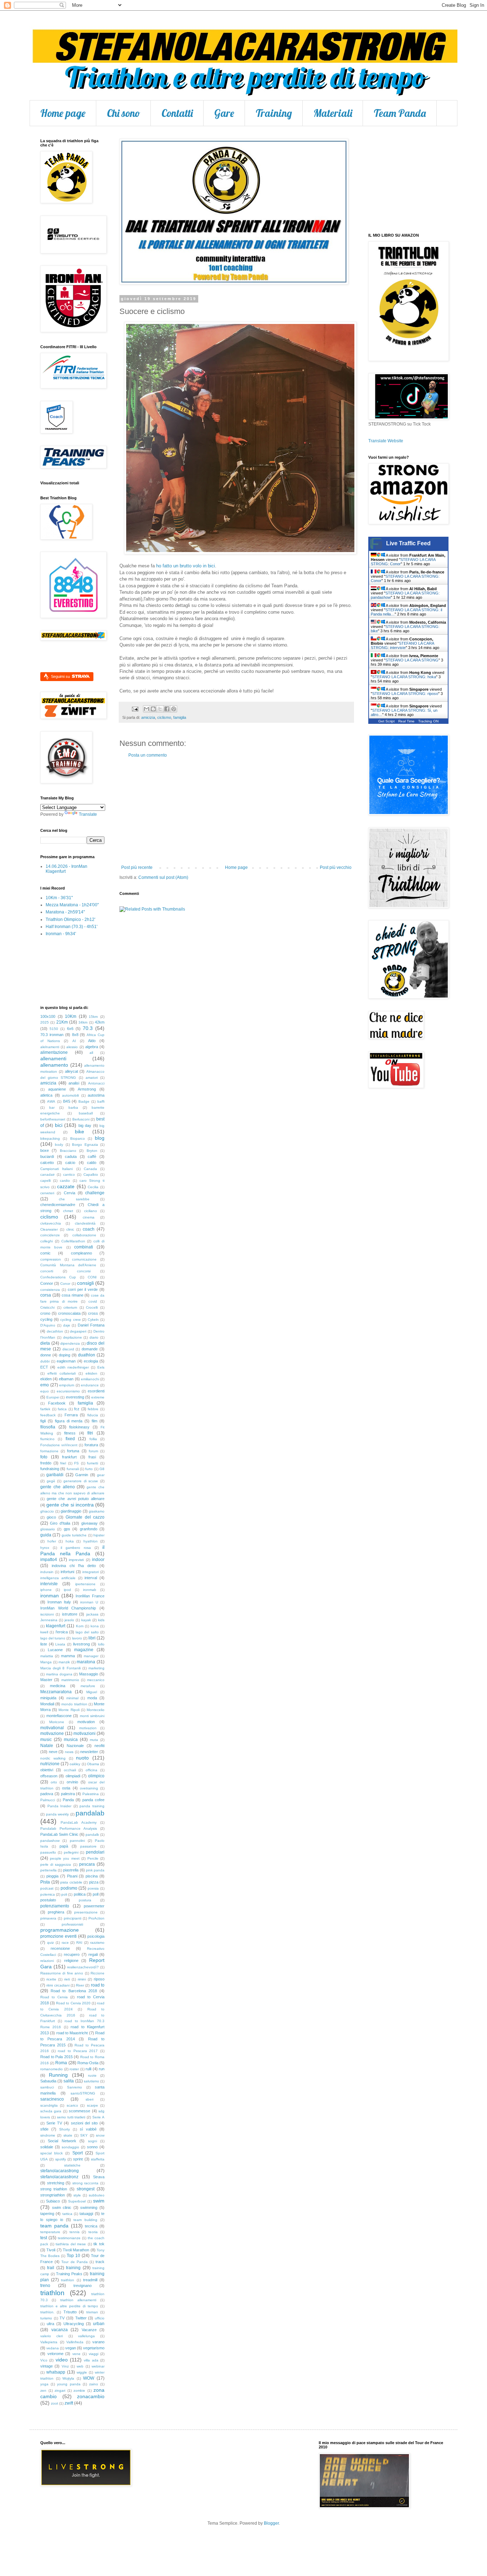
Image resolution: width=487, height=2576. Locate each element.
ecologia (91, 1361)
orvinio (72, 1782)
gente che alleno (58, 1487)
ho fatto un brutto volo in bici (186, 566)
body (59, 1145)
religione (71, 1961)
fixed (70, 1439)
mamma (68, 1656)
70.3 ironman (52, 1035)
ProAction (96, 1918)
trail (51, 2268)
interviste (49, 1584)
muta (94, 1740)
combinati (84, 1247)
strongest (86, 2189)
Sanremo (75, 2087)
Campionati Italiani (57, 1169)
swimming (89, 2207)
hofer (52, 1541)
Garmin (82, 1475)
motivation (86, 1722)
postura (85, 1900)
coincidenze (50, 1235)
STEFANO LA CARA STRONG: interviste (402, 645)
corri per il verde (83, 1289)
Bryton (92, 1151)
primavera (48, 1918)
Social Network (62, 2141)
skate (68, 2135)
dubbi (45, 1361)
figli (43, 1421)
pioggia (52, 1876)
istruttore (70, 1614)
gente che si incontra (70, 1505)
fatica (62, 1409)
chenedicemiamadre (58, 1205)
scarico (72, 2105)
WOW (89, 2378)
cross (93, 1313)
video (62, 2360)
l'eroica (62, 1632)
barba (73, 1107)
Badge (84, 1101)
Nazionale (75, 1746)
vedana (53, 2348)
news (69, 1752)
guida (46, 1535)
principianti (73, 1918)
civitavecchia (51, 1223)
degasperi (78, 1331)
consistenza (50, 1290)
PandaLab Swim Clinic (59, 1834)
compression (51, 1259)
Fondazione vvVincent (59, 1445)
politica (80, 1894)
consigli (85, 1283)
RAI (79, 1943)
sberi (89, 2099)
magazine (84, 1650)
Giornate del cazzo (85, 1517)
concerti (47, 1271)
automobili (70, 1095)
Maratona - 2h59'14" (65, 912)
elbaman (66, 1379)
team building (85, 2220)
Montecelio (96, 1710)
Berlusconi (81, 1119)
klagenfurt (56, 1626)
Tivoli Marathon (76, 2250)
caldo (92, 1163)
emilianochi (90, 1379)
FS (76, 1463)
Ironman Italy (59, 1602)
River (80, 1985)
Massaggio (89, 1674)
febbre (93, 1409)
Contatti (177, 113)
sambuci (47, 2087)
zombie (79, 2390)
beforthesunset (53, 1119)
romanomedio (52, 2069)
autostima (96, 1095)
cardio (65, 1181)
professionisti (72, 1924)
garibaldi (55, 1475)
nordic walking (53, 1758)
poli (64, 1894)
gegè (51, 1481)
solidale (47, 2147)
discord (68, 1349)
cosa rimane (73, 1295)
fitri (90, 1433)
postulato (48, 1900)
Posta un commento (148, 755)
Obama (93, 1764)
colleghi (47, 1241)
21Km (62, 1022)
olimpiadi (73, 1776)
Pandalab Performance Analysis (69, 1828)
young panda (69, 2384)
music (46, 1740)
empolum (67, 1385)
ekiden (46, 1379)
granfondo (89, 1529)
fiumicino (47, 1439)
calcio (70, 1163)
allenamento (54, 1065)
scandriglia (49, 2105)
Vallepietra (49, 2342)
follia (93, 1439)
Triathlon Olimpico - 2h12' (70, 919)
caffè (92, 1156)
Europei (53, 1397)
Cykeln (93, 1320)
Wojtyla (68, 2378)
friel (63, 1463)
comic (45, 1253)
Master (46, 1680)
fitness (70, 1433)
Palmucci (48, 1800)
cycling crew (70, 1320)
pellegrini (71, 1852)
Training (274, 113)
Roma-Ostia (88, 2063)
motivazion (88, 1728)
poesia (93, 1888)
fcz (77, 1409)
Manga (46, 1662)
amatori (92, 1078)
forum (93, 1451)
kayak (86, 1620)
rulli (88, 2069)
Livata (60, 1644)
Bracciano (68, 1151)
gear (101, 1475)
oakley (75, 1764)
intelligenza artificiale (58, 1578)
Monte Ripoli (69, 1710)
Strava (99, 2177)
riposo (99, 1979)
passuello (48, 1852)
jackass (92, 1614)
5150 (54, 1029)
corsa (46, 1295)
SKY (84, 2135)
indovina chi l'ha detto (74, 1566)
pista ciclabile (71, 1882)
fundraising (50, 1469)
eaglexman (66, 1361)
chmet (68, 1211)
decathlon (55, 1331)
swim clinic (62, 2207)
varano (98, 2342)
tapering (47, 2214)
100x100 (48, 1016)
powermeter (94, 1906)
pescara (87, 1864)
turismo (46, 2318)
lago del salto (87, 1632)
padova (47, 1794)
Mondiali (47, 1704)
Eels (101, 1367)
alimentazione (54, 1052)
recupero (72, 1954)
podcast (47, 1888)
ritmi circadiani (58, 1985)
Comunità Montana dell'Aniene (68, 1265)
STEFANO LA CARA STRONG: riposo (405, 694)
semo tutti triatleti (71, 2117)
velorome (55, 2354)
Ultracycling (74, 2324)
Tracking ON (428, 721)
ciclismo (164, 717)
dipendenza (70, 1343)
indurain (47, 1572)
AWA (51, 1101)
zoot (55, 2403)
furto (89, 1469)
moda (92, 1698)
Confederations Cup (58, 1277)
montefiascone (59, 1716)
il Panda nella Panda (72, 1550)
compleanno (81, 1253)
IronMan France (90, 1596)
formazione (49, 1451)
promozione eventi (58, 1936)
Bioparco (78, 1138)
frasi (92, 1457)
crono (45, 1313)
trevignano (83, 2286)
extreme (98, 1397)
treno (45, 2286)
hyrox (45, 1548)
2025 (45, 1022)
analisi (74, 1083)
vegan (71, 2348)
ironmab (90, 1590)
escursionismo (68, 1391)
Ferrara (71, 1415)
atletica (46, 1095)
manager (91, 1656)
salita (69, 2081)
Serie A (98, 2117)
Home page (63, 113)
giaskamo (97, 1511)
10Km (71, 1016)
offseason (49, 1776)
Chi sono (124, 113)
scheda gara (51, 2111)
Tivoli (51, 2250)
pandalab (90, 1813)
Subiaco (53, 2201)
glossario (48, 1529)
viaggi (94, 2354)
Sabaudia (48, 2081)
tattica (67, 2214)
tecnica (91, 2226)
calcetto (47, 1163)
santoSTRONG (83, 2093)
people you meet (65, 1858)
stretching (56, 2183)
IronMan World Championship (68, 1608)
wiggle (82, 2372)
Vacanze (89, 2330)
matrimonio (70, 1680)
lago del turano (53, 1638)
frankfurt (69, 1457)
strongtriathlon (53, 2195)
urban (99, 2324)
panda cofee (93, 1800)
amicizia (148, 717)
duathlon (87, 1355)
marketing (96, 1668)
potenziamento (55, 1906)
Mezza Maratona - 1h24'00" (72, 905)
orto (54, 1782)
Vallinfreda (75, 2342)
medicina (58, 1686)
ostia (66, 1788)
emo (45, 1385)
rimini (82, 1979)
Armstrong (87, 1089)
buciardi (47, 1156)
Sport (78, 2153)
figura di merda (69, 1421)
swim (99, 2201)
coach (89, 1229)
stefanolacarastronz (59, 2177)
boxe (45, 1150)
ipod (67, 1590)
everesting (75, 1397)
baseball (86, 1113)
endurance (90, 1385)
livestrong (81, 1644)
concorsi (84, 1271)
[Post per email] (135, 709)
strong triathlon (54, 2189)
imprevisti (76, 1560)
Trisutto (70, 2312)
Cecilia (93, 1187)
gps (67, 1529)
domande (90, 1349)
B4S (67, 1101)
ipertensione (85, 1584)
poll (96, 1894)
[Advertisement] (236, 812)
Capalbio (91, 1174)
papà (64, 1846)
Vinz (65, 2366)
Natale (47, 1746)
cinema (89, 1217)
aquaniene (57, 1089)
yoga (44, 2384)
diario (94, 1337)
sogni (93, 2141)
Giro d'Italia (60, 1523)
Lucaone (55, 1650)
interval (91, 1578)
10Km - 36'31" (59, 898)
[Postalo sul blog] (153, 709)
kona (95, 1626)
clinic (70, 1229)
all (91, 1053)
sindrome (48, 2135)
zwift (69, 2403)
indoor (98, 1560)
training (73, 2268)
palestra (68, 1794)
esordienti (96, 1391)
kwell (44, 1632)
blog (100, 1138)
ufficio (100, 2318)
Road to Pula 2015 (57, 2057)
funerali (73, 1469)
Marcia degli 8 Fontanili (60, 1668)
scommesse (80, 2111)
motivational (52, 1728)
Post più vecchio (336, 867)
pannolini (77, 1841)
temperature (50, 2232)
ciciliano (91, 1211)
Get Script (386, 721)
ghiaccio (47, 1511)
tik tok (99, 2244)
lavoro (77, 1638)
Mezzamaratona (56, 1692)
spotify (61, 2159)
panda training (92, 1806)
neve (53, 1752)
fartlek (45, 1409)
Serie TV (54, 2123)
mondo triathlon (74, 1704)
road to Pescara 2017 (78, 2051)
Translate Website (386, 441)
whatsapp (56, 2372)
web (80, 2366)
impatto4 (49, 1560)
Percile (93, 1858)
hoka (70, 1541)
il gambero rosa (76, 1548)
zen (43, 2390)
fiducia (93, 1415)
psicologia (96, 1936)
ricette (51, 1979)
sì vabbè (88, 2129)
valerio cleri (52, 2336)
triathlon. (47, 2312)
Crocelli (92, 1307)
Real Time (406, 721)
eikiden (91, 1373)
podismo (69, 1888)
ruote (92, 2075)
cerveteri (47, 1193)
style (77, 2195)
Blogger (271, 2523)
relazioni (47, 1961)
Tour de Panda (74, 2262)
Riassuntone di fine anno (62, 1973)
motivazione (52, 1733)
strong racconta (86, 2183)
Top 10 (73, 2256)
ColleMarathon (73, 1241)
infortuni (67, 1572)
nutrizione (50, 1764)
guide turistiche (74, 1535)
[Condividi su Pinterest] (174, 709)
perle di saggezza (56, 1864)
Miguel (92, 1692)
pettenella (48, 1870)
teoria (93, 2232)
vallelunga (86, 2336)
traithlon (68, 2280)
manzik (64, 1662)
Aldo (92, 1041)
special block (52, 2153)
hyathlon (91, 1541)
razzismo (97, 1943)
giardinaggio (71, 1511)
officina (91, 1770)
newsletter (89, 1752)
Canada (90, 1169)
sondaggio (70, 2147)
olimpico (96, 1776)
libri (92, 1638)
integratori (91, 1572)
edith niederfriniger (73, 1367)
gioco (51, 1517)
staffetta (98, 2159)
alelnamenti (50, 1047)
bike (80, 1132)
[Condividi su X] (160, 709)
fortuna (73, 1451)
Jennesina (49, 1620)
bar (52, 1107)
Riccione (98, 1973)
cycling (46, 1319)
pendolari (95, 1852)
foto (44, 1457)
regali (93, 1954)
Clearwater (49, 1229)
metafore (88, 1686)
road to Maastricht (72, 2033)
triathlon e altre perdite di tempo (69, 2306)
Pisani (72, 1876)
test (44, 2238)
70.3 (88, 1028)
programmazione (60, 1930)
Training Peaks (69, 2274)
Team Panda (400, 113)
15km (93, 1017)
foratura (91, 1445)
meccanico (96, 1680)
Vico (44, 2360)
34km (83, 1022)
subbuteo (97, 2195)
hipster (99, 1535)
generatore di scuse (81, 1481)
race (65, 1943)
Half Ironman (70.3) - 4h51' (71, 927)
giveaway (89, 1523)
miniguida (48, 1698)
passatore (88, 1846)
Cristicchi (47, 1307)
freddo (46, 1463)
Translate (88, 814)
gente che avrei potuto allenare (76, 1499)
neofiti (99, 1746)
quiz (50, 1943)
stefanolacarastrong (60, 2171)
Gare (224, 113)
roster (74, 2069)
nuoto (82, 1758)
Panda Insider (60, 1806)
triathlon (52, 2293)
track (100, 2262)
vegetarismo (94, 2348)
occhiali (70, 1770)
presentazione (86, 1912)
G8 (102, 1469)
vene (76, 2354)
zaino (94, 2384)
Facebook (57, 1403)
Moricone (57, 1722)
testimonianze (69, 2238)
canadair (47, 1174)
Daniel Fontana (91, 1325)
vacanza (60, 2330)
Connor (47, 1283)
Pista (45, 1882)
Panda (68, 1800)
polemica (48, 1894)
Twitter (81, 2318)
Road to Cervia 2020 (73, 2003)
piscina (92, 1876)
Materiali (333, 113)
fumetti (93, 1463)
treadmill (90, 2280)
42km (100, 1022)
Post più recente (137, 867)
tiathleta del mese (71, 2244)
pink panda (95, 1870)
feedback (48, 1415)
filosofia (48, 1427)
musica (71, 1740)
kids (101, 1620)
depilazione (73, 1337)
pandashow (50, 1841)
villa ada (91, 2360)
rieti (67, 1979)
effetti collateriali (61, 1373)
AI (74, 1041)
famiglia (180, 717)
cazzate (66, 1186)
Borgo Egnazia (85, 1145)
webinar (98, 2366)
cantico (69, 1174)
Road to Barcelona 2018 (74, 1991)
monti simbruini (92, 1716)
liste (44, 1644)
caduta (71, 1156)
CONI (92, 1277)
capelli (45, 1181)
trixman (92, 2312)
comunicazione (84, 1259)
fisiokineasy (79, 1427)
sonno (92, 2147)
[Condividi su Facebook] (167, 709)
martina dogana (59, 1674)
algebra (92, 1047)
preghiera (56, 1912)
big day (85, 1125)
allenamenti (53, 1058)
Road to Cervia (54, 1997)
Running (58, 2075)
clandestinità (85, 1223)
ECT (44, 1367)
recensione (60, 1948)
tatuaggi (86, 2214)
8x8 (75, 1035)
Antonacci (96, 1083)
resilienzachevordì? (83, 1967)
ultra (50, 2324)
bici (59, 1125)
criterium (70, 1307)
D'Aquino (48, 1325)
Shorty (65, 2129)
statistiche (72, 2165)
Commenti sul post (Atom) (163, 877)
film (94, 1421)
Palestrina (91, 1794)
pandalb (92, 1835)
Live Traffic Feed (408, 543)
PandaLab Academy (79, 1822)
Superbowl (77, 2201)
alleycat (71, 1071)
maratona (86, 1662)
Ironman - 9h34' (61, 934)
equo (45, 1391)
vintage (47, 2366)
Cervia (70, 1193)
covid (93, 1301)
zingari (60, 2390)
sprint (78, 2159)
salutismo (91, 2081)
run (102, 2069)
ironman (50, 1596)
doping (65, 1355)
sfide (44, 2129)
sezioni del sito (84, 2123)
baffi (101, 1101)
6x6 (70, 1029)
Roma (61, 2063)
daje (67, 1325)
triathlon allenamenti (78, 2300)
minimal (72, 1698)
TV (62, 2318)
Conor (65, 1284)
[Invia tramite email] (147, 709)
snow (100, 2135)
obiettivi (47, 1770)
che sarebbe (74, 1199)
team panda (54, 2226)
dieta (45, 1343)
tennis (75, 2232)
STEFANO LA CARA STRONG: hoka (404, 677)
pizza (94, 1882)
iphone (46, 1590)
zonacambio (91, 2396)
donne (46, 1355)
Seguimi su (61, 676)
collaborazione (84, 1235)
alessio (72, 1047)
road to (98, 1985)
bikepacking (50, 1138)
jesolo (69, 1620)
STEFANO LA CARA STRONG (412, 660)
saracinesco (52, 2099)
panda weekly (58, 1814)
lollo (101, 1644)
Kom (80, 1626)
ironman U (89, 1602)
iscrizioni (47, 1614)
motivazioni (84, 1733)
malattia (47, 1656)
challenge (95, 1193)
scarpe (93, 2105)
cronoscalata (69, 1313)
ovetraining (89, 1788)
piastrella (71, 1870)
